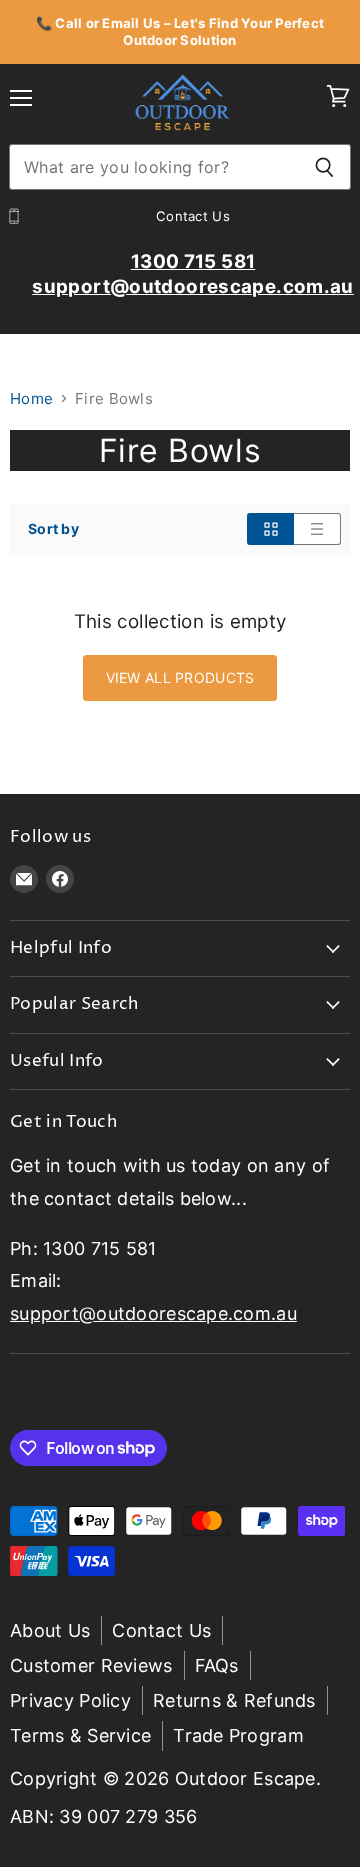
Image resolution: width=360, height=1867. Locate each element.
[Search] (324, 167)
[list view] (317, 529)
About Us (50, 1630)
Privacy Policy (70, 1700)
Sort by (53, 529)
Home (31, 398)
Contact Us (161, 1630)
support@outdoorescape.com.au (153, 1313)
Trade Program (238, 1735)
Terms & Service (80, 1735)
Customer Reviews (91, 1665)
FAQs (217, 1665)
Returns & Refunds (234, 1700)
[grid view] (270, 529)
